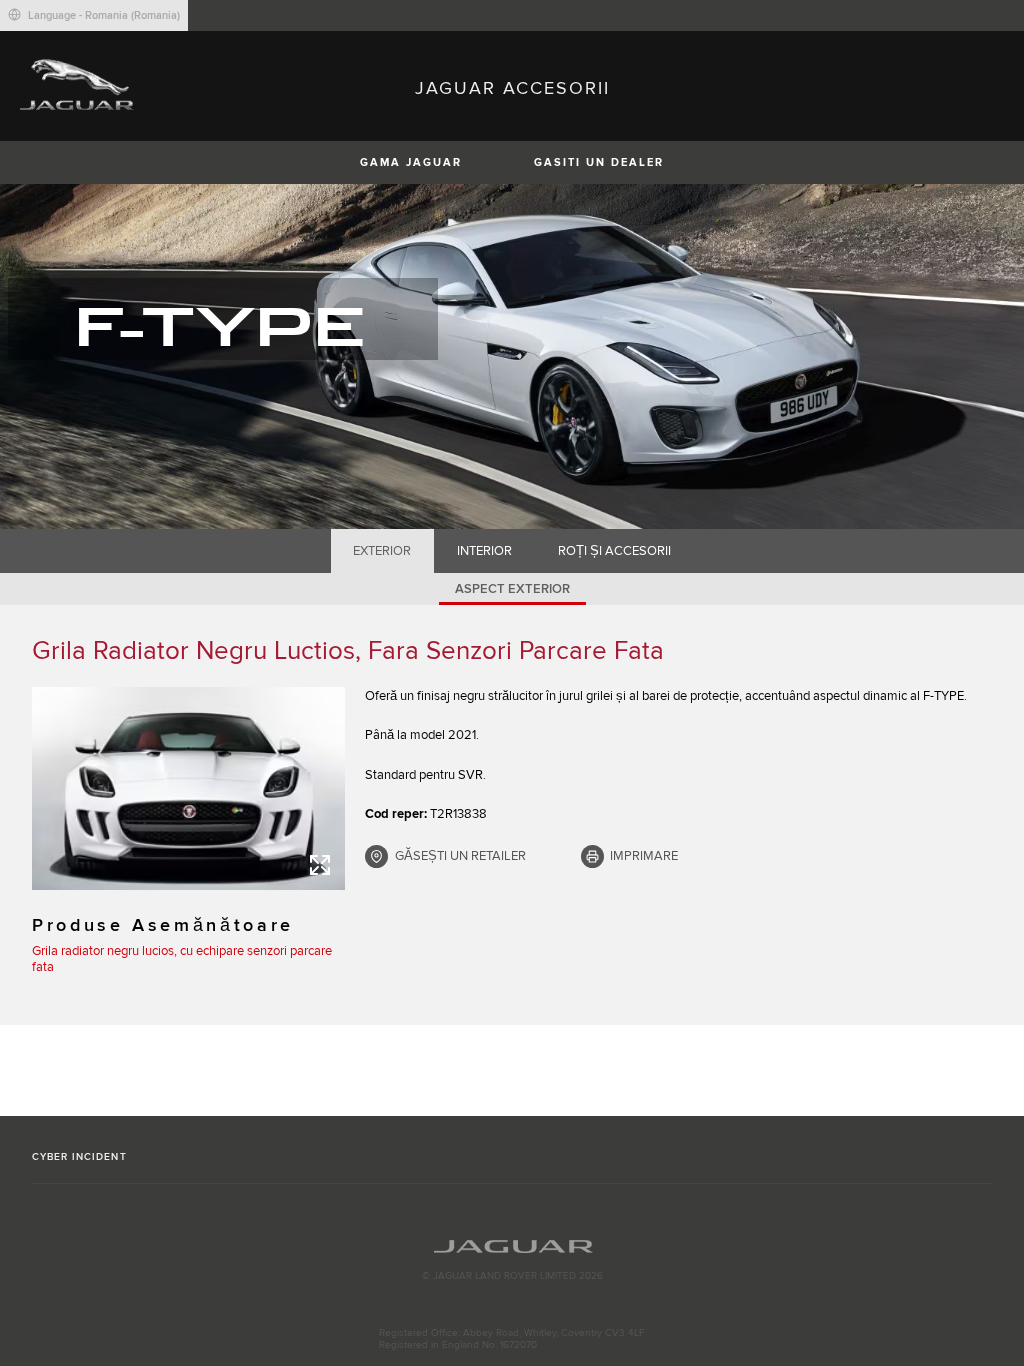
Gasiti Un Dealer (599, 162)
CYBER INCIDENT (79, 1157)
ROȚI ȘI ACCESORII (614, 551)
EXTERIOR (382, 551)
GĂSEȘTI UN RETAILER (460, 856)
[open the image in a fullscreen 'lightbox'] (188, 789)
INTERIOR (484, 551)
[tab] (382, 551)
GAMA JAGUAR (411, 162)
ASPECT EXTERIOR (512, 589)
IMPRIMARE (644, 856)
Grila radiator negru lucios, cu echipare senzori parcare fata (182, 959)
